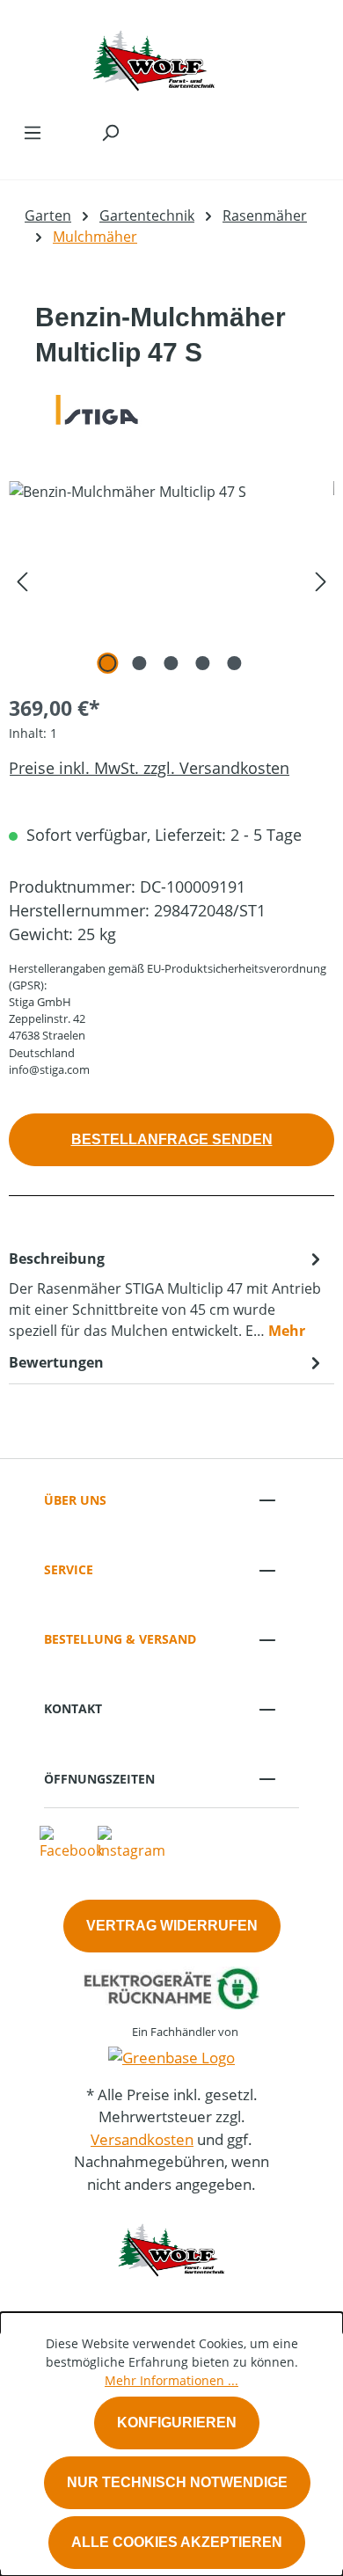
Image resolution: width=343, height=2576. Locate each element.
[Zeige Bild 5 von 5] (235, 663)
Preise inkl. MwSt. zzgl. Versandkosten (149, 768)
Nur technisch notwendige (177, 2482)
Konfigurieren (177, 2423)
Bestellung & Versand (120, 1639)
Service (69, 1569)
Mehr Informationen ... (171, 2380)
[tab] (167, 1294)
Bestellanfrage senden (172, 1139)
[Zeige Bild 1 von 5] (108, 663)
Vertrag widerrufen (172, 1926)
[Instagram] (131, 1843)
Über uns (75, 1500)
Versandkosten (142, 2139)
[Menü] (33, 132)
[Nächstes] (321, 580)
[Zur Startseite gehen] (154, 56)
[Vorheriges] (22, 580)
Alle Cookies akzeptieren (177, 2542)
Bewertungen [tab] (56, 1362)
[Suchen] (110, 132)
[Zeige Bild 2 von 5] (140, 663)
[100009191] (171, 580)
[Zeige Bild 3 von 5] (171, 663)
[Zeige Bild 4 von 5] (203, 663)
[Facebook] (71, 1843)
